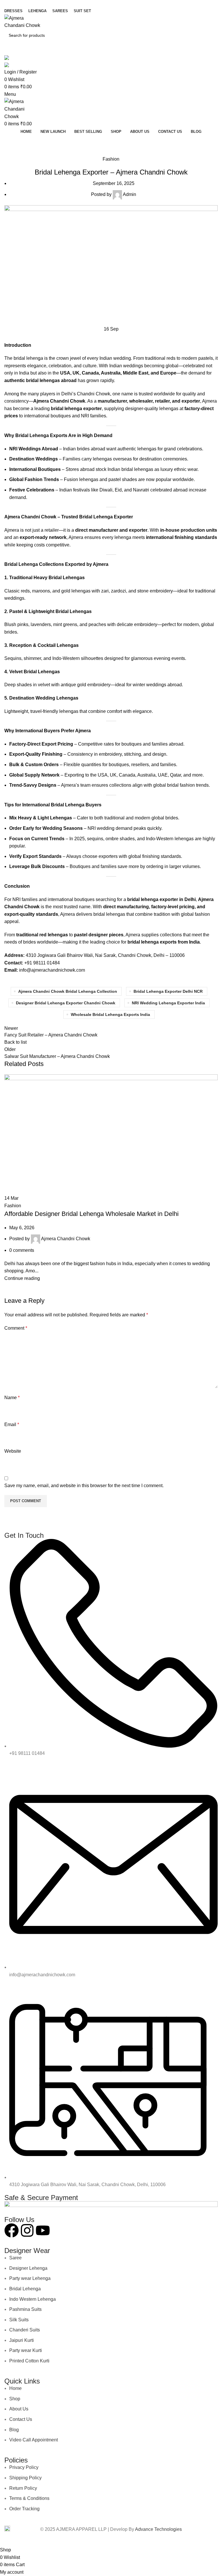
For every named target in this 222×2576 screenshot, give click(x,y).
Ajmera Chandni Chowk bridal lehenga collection (68, 991)
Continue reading (22, 1278)
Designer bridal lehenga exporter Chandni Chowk (66, 1003)
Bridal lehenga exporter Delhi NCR (168, 991)
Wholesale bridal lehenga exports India (110, 1014)
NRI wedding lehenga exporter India (168, 1003)
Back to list (15, 1042)
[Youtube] (43, 2230)
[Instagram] (27, 2230)
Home (9, 152)
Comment (16, 1328)
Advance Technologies (158, 2529)
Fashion (26, 152)
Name (12, 1398)
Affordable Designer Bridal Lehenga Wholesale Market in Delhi (91, 1214)
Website (13, 1451)
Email (12, 1424)
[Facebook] (12, 2230)
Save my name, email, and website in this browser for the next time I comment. (84, 1486)
